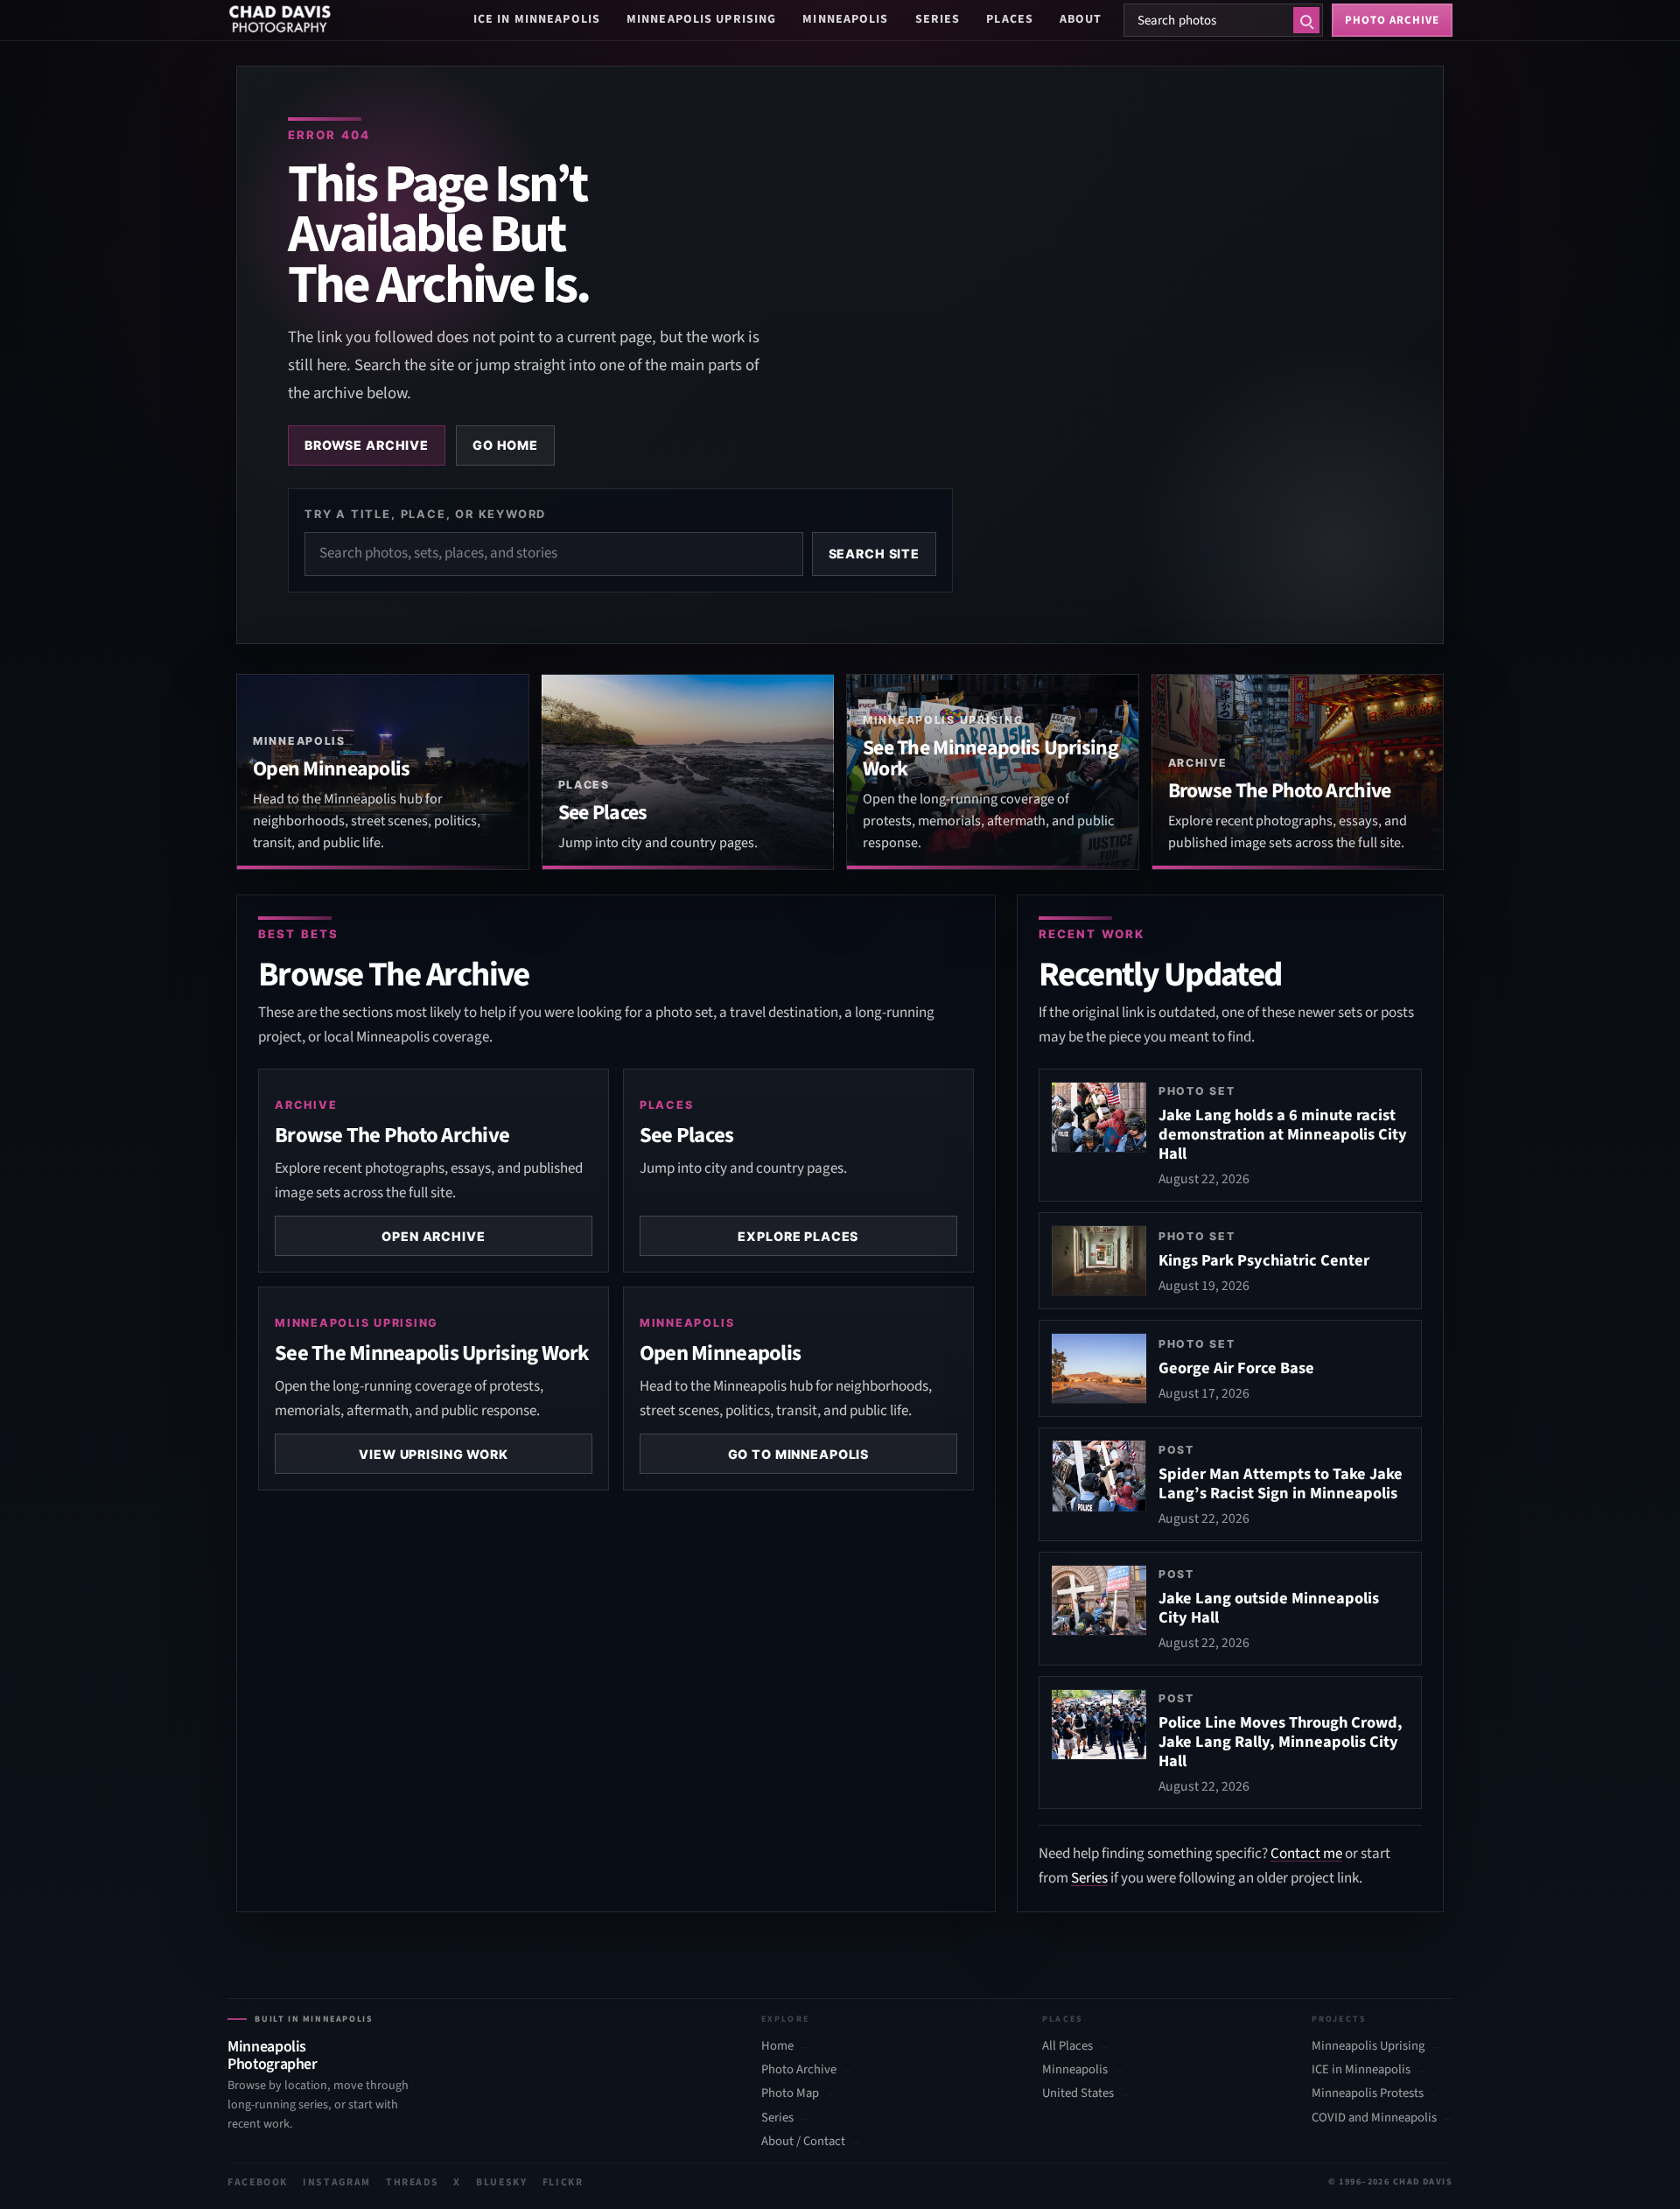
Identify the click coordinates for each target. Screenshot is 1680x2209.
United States (1078, 2093)
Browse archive (367, 445)
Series (938, 19)
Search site (874, 554)
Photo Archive (799, 2070)
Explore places (798, 1236)
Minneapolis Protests (1368, 2093)
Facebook (258, 2182)
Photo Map (790, 2093)
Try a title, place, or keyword (425, 514)
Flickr (563, 2182)
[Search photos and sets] (1306, 20)
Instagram (337, 2182)
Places (1010, 19)
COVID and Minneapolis (1374, 2118)
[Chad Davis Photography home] (280, 20)
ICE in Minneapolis (537, 19)
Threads (413, 2182)
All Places (1067, 2046)
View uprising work (433, 1454)
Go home (505, 445)
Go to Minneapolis (799, 1454)
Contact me (1306, 1854)
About (1081, 19)
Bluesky (502, 2182)
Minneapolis (845, 19)
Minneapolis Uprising (701, 19)
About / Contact (803, 2142)
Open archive (433, 1236)
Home (777, 2046)
